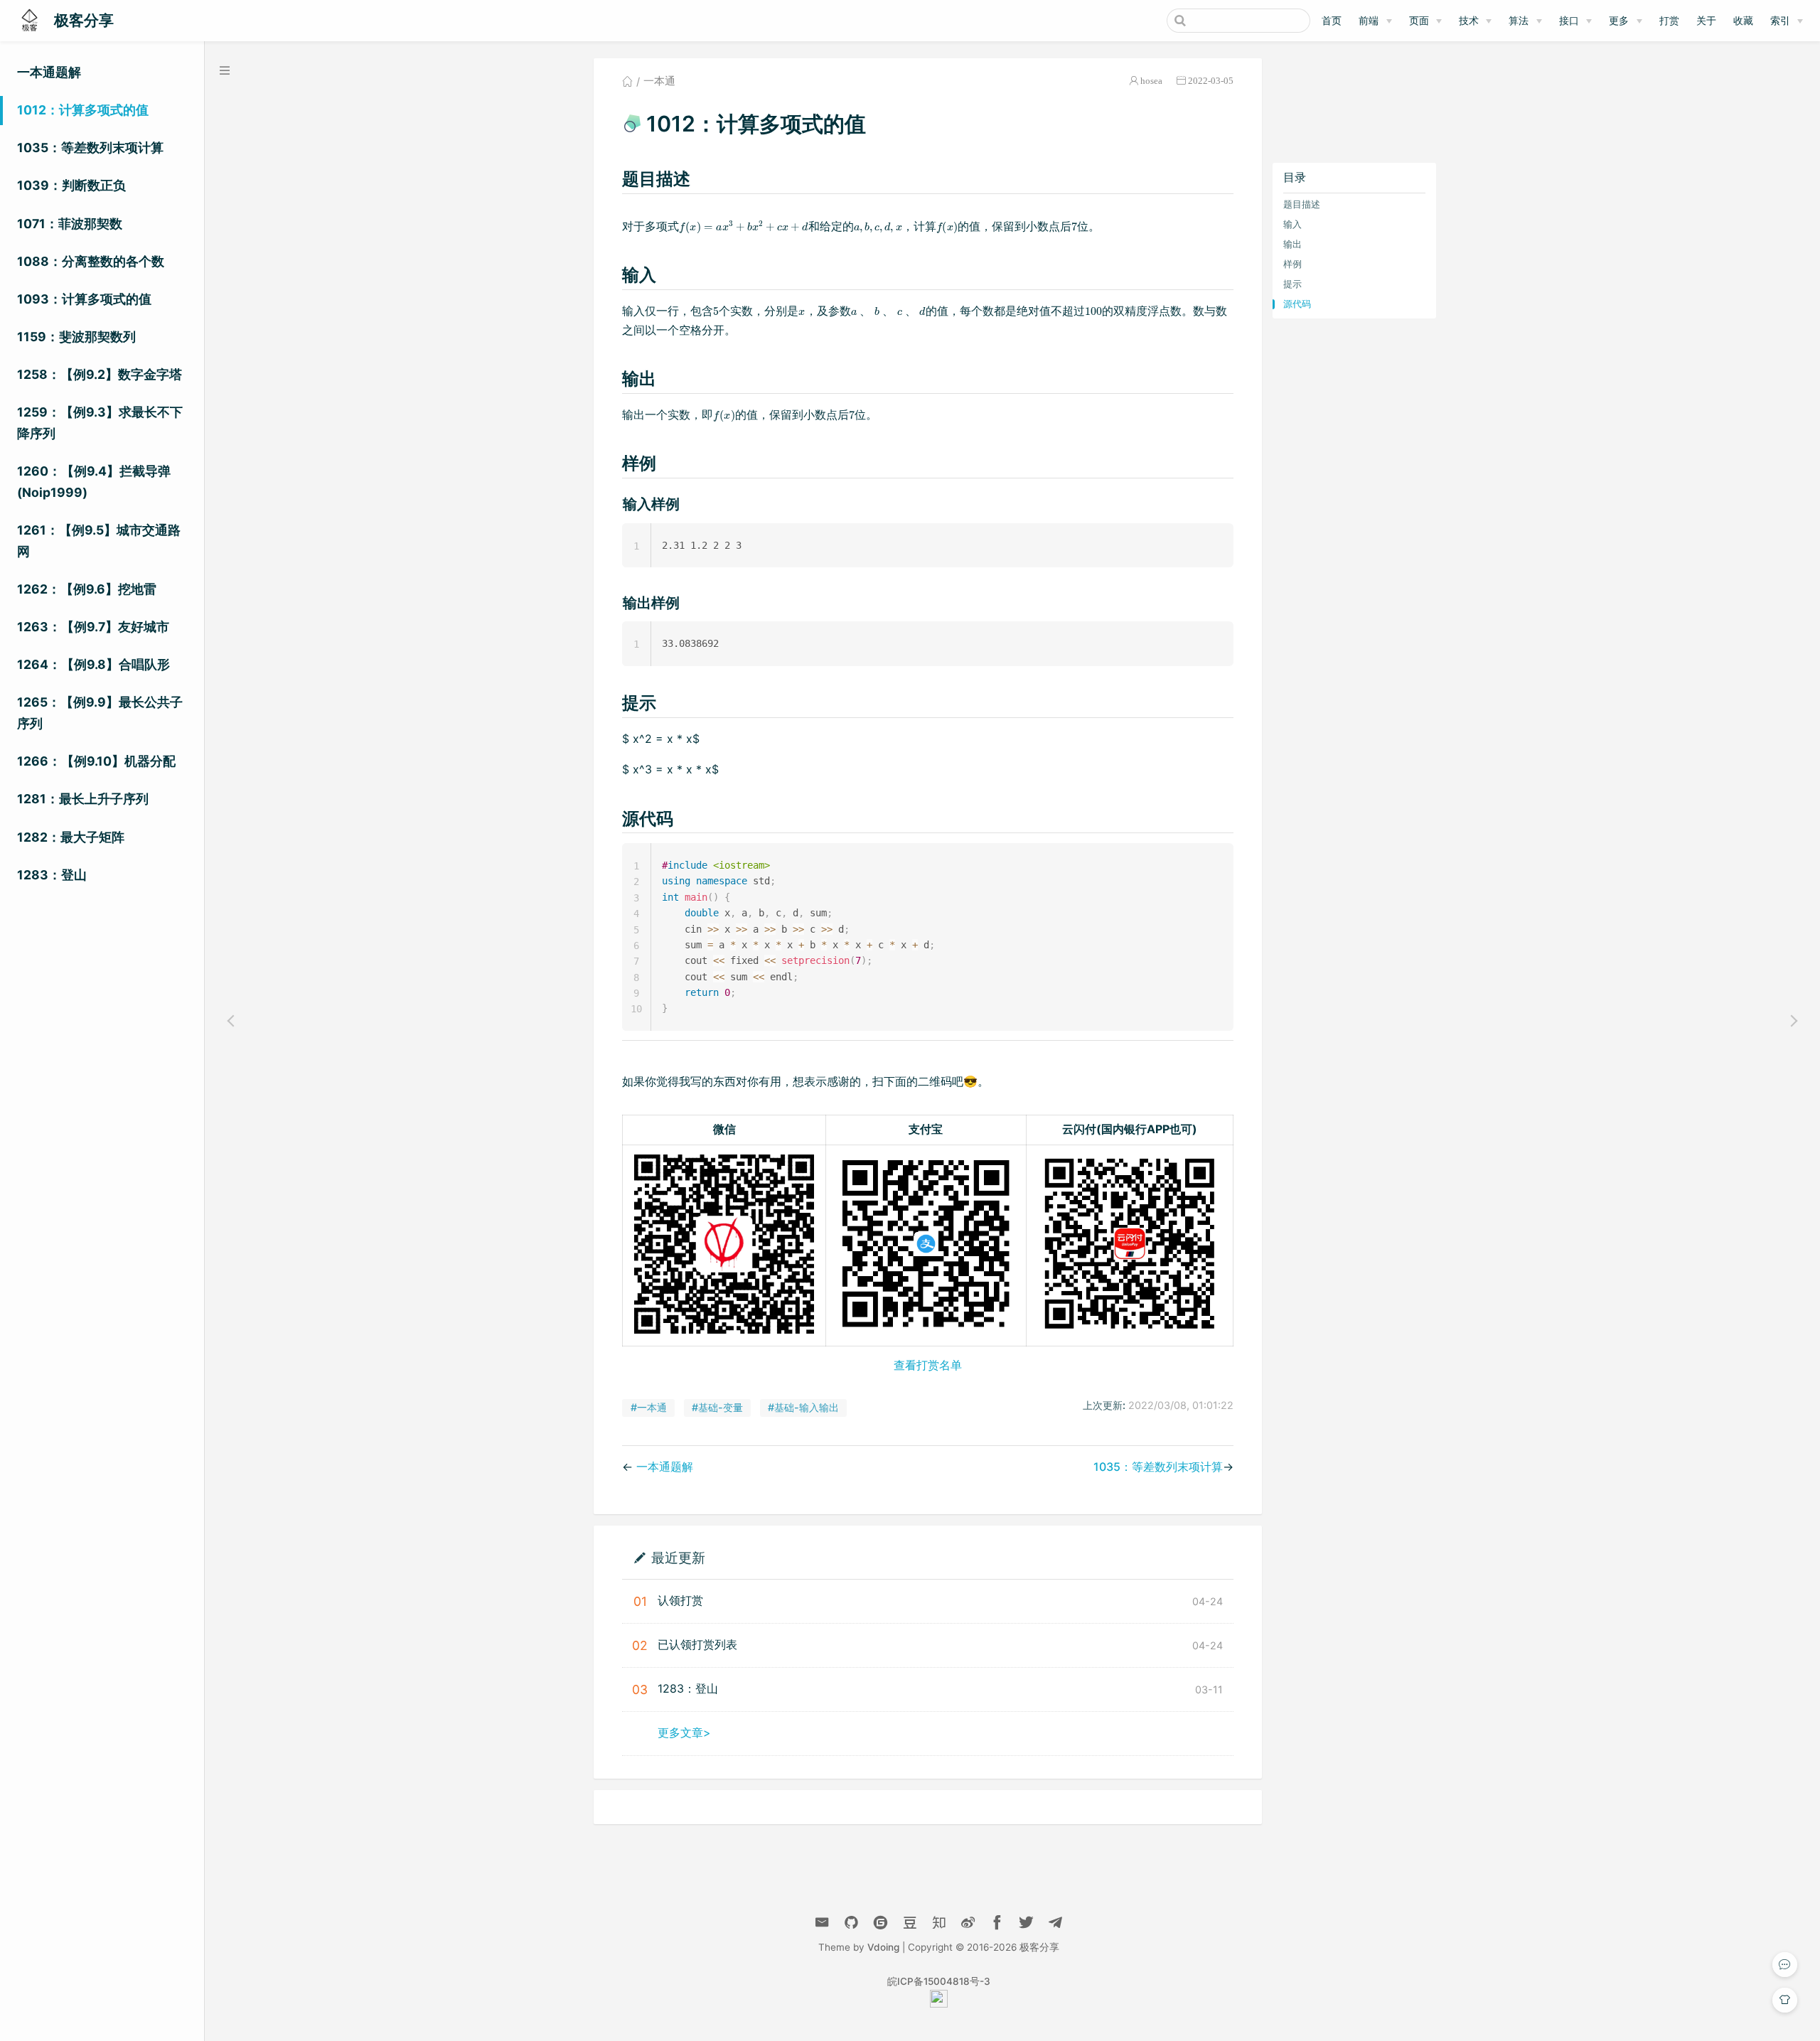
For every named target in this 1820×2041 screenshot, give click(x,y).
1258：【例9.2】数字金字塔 (100, 374)
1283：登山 (52, 875)
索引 (1780, 20)
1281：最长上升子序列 (83, 799)
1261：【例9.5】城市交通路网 (99, 541)
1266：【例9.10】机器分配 (96, 761)
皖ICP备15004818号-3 (939, 1981)
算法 (1519, 20)
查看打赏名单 (928, 1365)
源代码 (1297, 304)
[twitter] (1026, 1923)
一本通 (659, 81)
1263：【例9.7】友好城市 (93, 627)
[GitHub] (851, 1923)
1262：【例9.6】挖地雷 (87, 589)
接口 (1569, 20)
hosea (1151, 81)
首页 (1332, 20)
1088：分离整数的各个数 (91, 261)
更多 (1619, 20)
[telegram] (1055, 1923)
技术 (1469, 20)
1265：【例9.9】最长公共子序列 (100, 713)
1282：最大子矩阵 (71, 837)
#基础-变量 (717, 1407)
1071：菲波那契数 (70, 224)
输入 (1292, 224)
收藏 (1743, 20)
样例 (1292, 264)
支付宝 (926, 1129)
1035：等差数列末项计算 (90, 148)
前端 (1369, 20)
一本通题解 (49, 72)
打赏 (1669, 20)
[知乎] (880, 1923)
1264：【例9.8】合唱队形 (93, 664)
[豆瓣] (910, 1923)
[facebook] (997, 1923)
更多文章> (684, 1732)
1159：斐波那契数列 (76, 337)
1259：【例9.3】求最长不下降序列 (100, 423)
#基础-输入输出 (803, 1407)
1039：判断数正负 (71, 185)
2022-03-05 (1211, 81)
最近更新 (678, 1557)
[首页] (627, 81)
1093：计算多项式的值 (84, 299)
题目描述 (1302, 204)
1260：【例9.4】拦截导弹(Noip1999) (94, 482)
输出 (1292, 244)
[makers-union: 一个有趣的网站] (939, 2004)
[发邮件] (822, 1923)
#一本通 (649, 1407)
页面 (1419, 20)
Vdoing (883, 1947)
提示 (1292, 284)
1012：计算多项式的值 (83, 110)
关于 (1706, 20)
